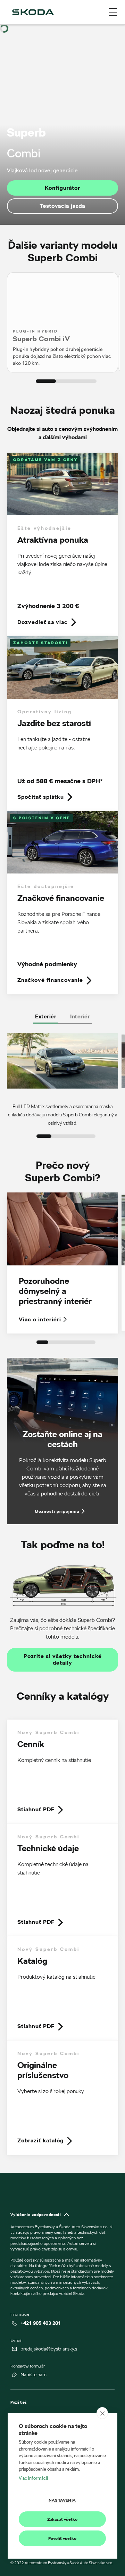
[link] (62, 545)
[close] (102, 2413)
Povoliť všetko (62, 2538)
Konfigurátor (62, 188)
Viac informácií (33, 2478)
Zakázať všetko (62, 2519)
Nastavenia (62, 2500)
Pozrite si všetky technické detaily (63, 1660)
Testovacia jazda (62, 206)
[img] (33, 12)
